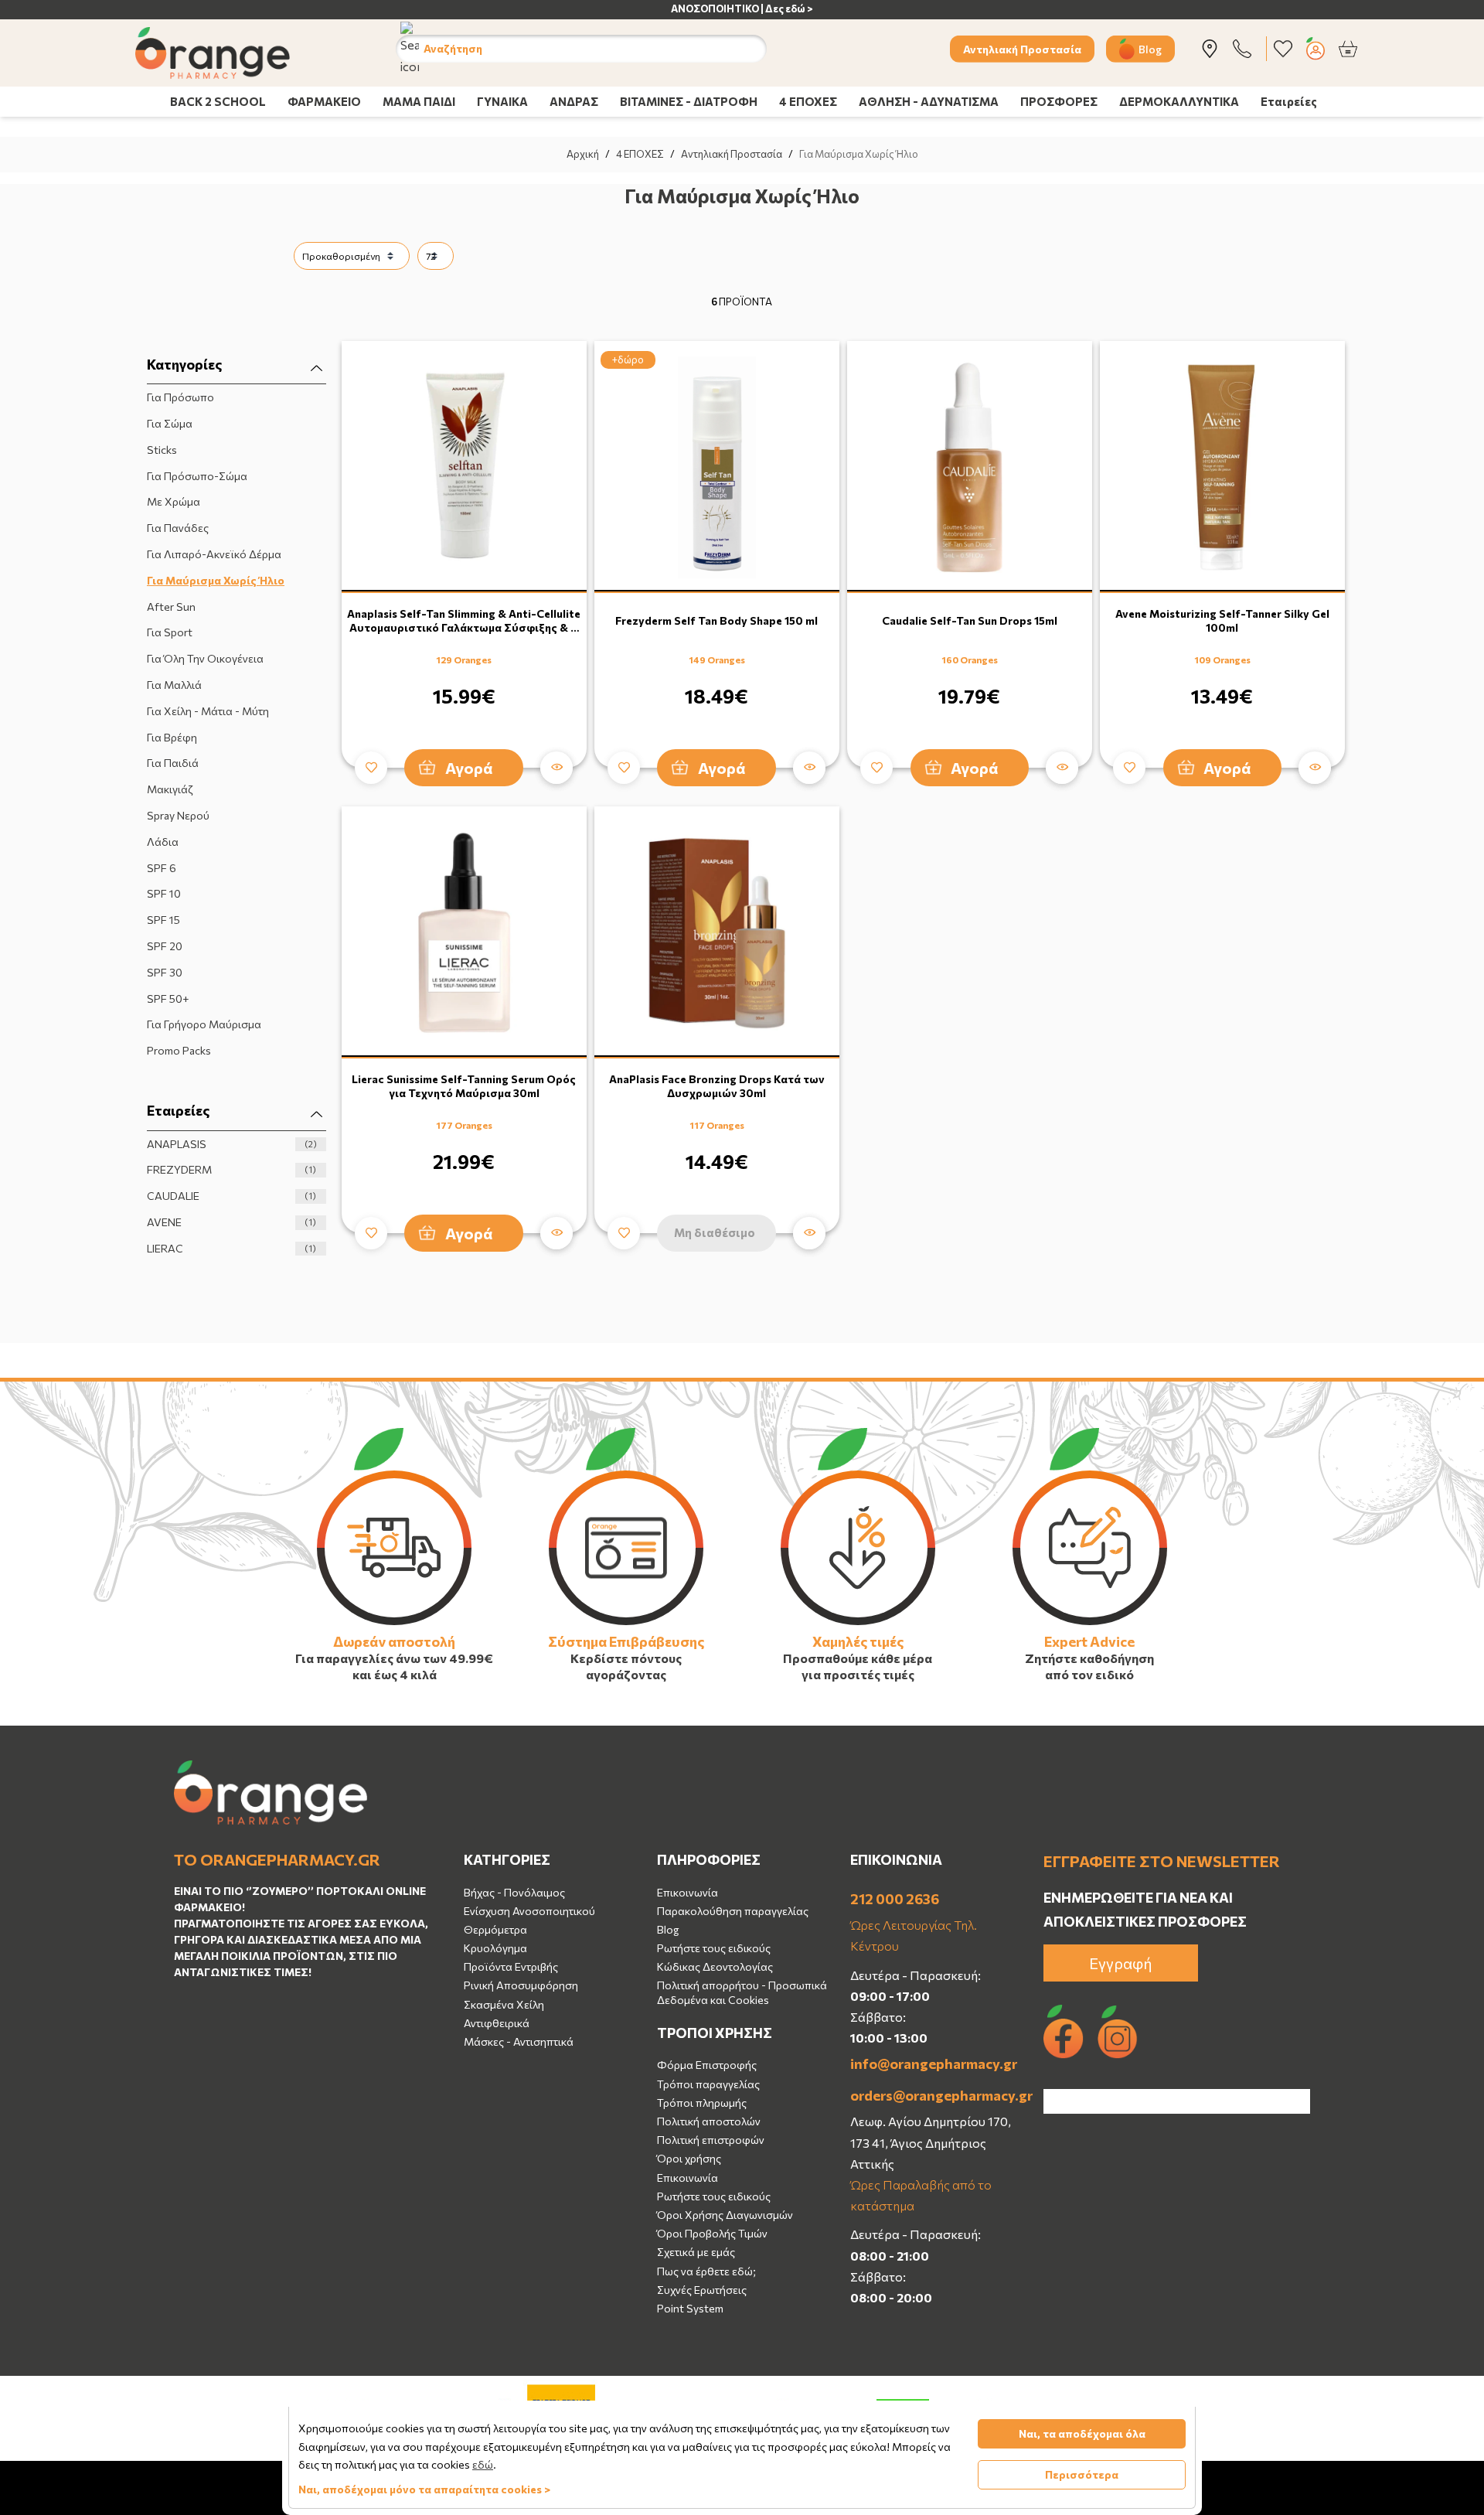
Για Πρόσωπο (180, 397)
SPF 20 (165, 946)
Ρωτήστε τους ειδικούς (714, 1948)
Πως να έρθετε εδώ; (706, 2271)
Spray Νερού (178, 815)
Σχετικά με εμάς (696, 2252)
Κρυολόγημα (495, 1948)
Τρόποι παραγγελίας (708, 2084)
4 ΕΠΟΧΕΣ (808, 101)
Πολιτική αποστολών (709, 2121)
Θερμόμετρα (495, 1929)
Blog (1150, 48)
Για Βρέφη (172, 737)
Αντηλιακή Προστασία (1022, 48)
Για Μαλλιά (174, 685)
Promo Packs (179, 1050)
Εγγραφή (1121, 1963)
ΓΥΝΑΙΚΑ (502, 101)
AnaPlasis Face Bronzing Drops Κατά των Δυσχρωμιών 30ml (717, 1086)
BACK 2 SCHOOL (218, 101)
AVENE (231, 1222)
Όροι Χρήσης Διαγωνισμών (725, 2215)
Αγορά (469, 768)
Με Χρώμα (174, 501)
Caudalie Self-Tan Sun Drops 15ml (970, 620)
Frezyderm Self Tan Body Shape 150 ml (716, 620)
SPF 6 (162, 868)
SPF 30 (165, 972)
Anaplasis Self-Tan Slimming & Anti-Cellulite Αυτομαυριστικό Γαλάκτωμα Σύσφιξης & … (464, 620)
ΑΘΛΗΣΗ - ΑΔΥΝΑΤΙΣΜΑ (929, 101)
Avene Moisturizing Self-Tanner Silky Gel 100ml (1222, 620)
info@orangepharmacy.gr (934, 2063)
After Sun (171, 607)
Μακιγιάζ (170, 789)
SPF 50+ (168, 999)
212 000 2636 (895, 1899)
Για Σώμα (170, 423)
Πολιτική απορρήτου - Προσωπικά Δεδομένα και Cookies (742, 1992)
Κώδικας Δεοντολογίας (715, 1966)
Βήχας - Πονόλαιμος (514, 1892)
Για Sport (170, 632)
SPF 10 (164, 893)
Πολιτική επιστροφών (711, 2140)
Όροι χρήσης (689, 2158)
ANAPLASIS (232, 1144)
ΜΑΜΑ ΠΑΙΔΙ (419, 101)
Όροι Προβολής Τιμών (712, 2233)
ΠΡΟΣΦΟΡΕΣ (1059, 101)
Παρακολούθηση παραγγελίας (733, 1911)
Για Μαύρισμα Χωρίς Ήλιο (216, 580)
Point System (690, 2308)
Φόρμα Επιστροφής (707, 2065)
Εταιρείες (1289, 101)
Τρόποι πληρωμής (702, 2103)
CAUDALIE (231, 1196)
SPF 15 (163, 920)
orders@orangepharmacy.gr (935, 2095)
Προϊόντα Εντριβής (511, 1966)
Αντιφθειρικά (497, 2023)
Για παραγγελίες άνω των (371, 1658)
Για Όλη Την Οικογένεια (205, 658)
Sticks (162, 450)
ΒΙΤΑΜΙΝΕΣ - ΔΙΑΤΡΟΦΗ (689, 101)
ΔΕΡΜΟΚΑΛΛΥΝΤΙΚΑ (1179, 101)
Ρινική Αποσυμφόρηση (521, 1985)
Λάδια (163, 842)
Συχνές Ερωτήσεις (702, 2290)
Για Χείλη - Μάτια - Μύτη (208, 711)
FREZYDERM (231, 1169)
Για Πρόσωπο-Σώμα (197, 476)
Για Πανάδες (178, 528)
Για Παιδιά (173, 763)
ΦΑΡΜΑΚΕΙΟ (324, 101)
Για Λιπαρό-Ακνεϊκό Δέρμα (214, 554)
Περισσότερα (1082, 2474)
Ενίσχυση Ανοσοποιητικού (529, 1911)
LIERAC (231, 1248)
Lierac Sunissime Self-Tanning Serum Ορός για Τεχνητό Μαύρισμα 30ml (464, 1086)
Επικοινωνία (688, 1892)
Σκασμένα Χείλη (504, 2004)
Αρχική (583, 154)
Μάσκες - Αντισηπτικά (519, 2041)
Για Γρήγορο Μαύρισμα (204, 1024)
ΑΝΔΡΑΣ (574, 101)
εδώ (483, 2464)
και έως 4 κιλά (395, 1674)
